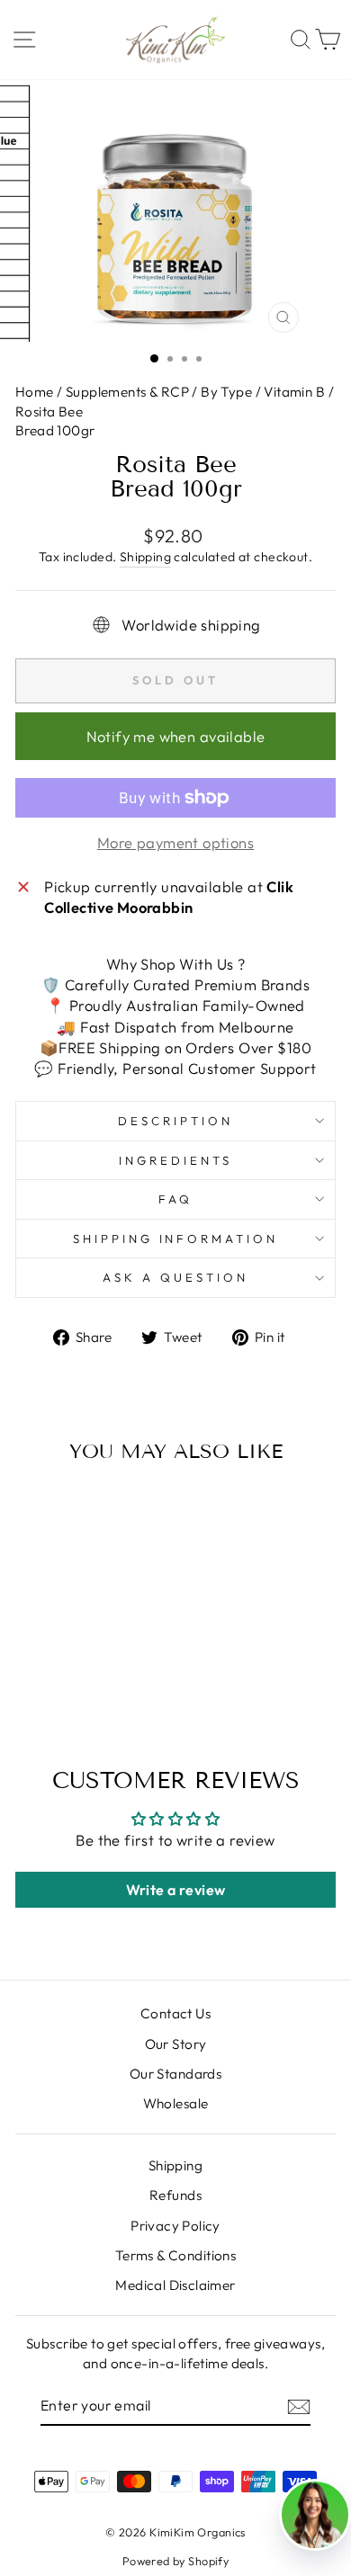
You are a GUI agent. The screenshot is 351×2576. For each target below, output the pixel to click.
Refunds (175, 2195)
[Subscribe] (299, 2406)
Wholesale (176, 2103)
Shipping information (176, 1239)
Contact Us (175, 2013)
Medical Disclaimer (175, 2285)
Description (175, 1121)
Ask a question (175, 1277)
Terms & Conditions (175, 2255)
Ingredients (175, 1160)
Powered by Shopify (175, 2561)
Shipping (145, 557)
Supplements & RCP (127, 392)
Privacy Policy (175, 2226)
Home (36, 392)
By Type (226, 392)
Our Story (176, 2044)
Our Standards (175, 2074)
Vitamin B (294, 392)
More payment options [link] (175, 842)
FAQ (175, 1199)
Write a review (176, 1890)
